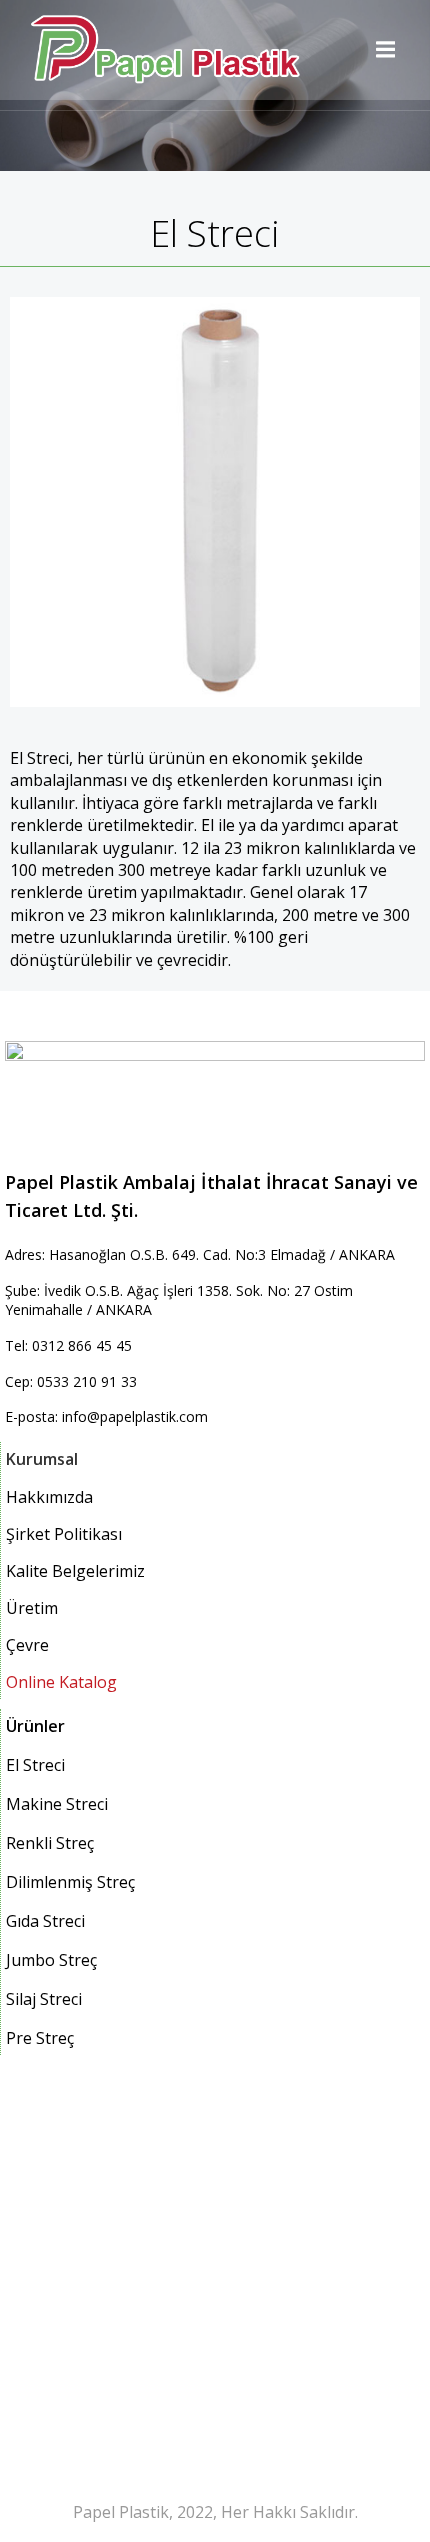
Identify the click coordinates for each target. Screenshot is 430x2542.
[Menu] (383, 50)
